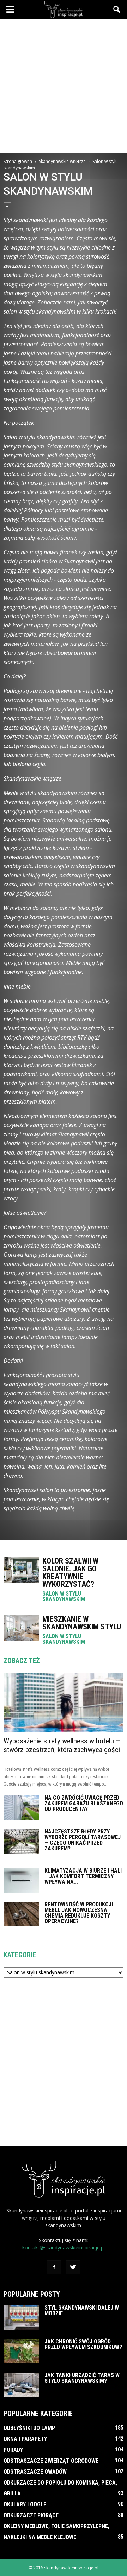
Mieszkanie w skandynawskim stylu (82, 1623)
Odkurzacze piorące (31, 2515)
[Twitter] (73, 2267)
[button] (117, 10)
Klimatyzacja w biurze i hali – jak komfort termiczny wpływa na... (83, 1876)
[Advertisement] (64, 86)
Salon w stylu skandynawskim (64, 1597)
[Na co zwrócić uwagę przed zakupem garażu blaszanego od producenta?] (21, 1807)
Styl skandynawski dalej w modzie (82, 2310)
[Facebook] (54, 2267)
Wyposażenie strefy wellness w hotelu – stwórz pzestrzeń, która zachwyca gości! (63, 1745)
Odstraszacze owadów (35, 2472)
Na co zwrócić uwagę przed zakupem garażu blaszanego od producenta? (84, 1803)
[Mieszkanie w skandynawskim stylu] (21, 1628)
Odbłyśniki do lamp (29, 2428)
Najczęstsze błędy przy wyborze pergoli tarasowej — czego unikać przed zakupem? (83, 1840)
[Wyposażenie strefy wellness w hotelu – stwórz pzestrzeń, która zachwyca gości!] (64, 1703)
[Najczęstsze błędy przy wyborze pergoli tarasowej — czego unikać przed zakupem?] (21, 1841)
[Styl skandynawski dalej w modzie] (21, 2317)
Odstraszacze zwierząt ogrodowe (51, 2461)
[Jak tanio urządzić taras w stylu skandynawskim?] (21, 2385)
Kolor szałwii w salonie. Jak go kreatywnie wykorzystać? (70, 1573)
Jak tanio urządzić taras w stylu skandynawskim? (82, 2378)
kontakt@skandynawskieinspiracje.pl (64, 2247)
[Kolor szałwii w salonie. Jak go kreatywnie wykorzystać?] (21, 1570)
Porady (13, 2450)
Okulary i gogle (25, 2504)
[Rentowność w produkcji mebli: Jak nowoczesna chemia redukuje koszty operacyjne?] (21, 1914)
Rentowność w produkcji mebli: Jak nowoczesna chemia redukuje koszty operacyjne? (79, 1913)
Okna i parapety (25, 2439)
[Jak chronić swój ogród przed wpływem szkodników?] (21, 2351)
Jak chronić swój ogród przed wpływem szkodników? (83, 2344)
